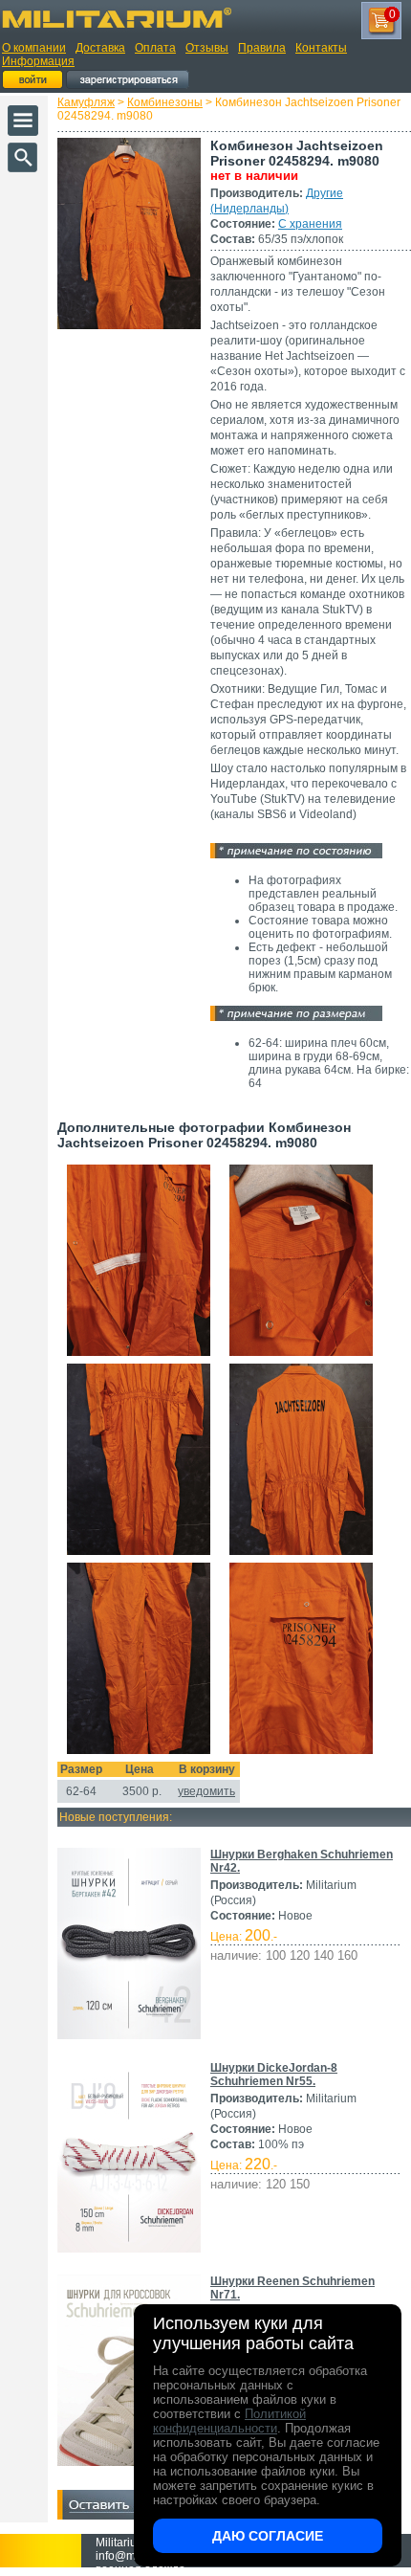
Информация (38, 61)
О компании (34, 48)
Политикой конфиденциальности (229, 2421)
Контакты (321, 48)
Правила (262, 48)
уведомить (206, 1791)
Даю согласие (268, 2536)
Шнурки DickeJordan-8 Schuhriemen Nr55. (274, 2075)
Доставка (100, 48)
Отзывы (207, 48)
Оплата (155, 48)
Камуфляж (86, 102)
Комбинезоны (165, 102)
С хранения (310, 224)
